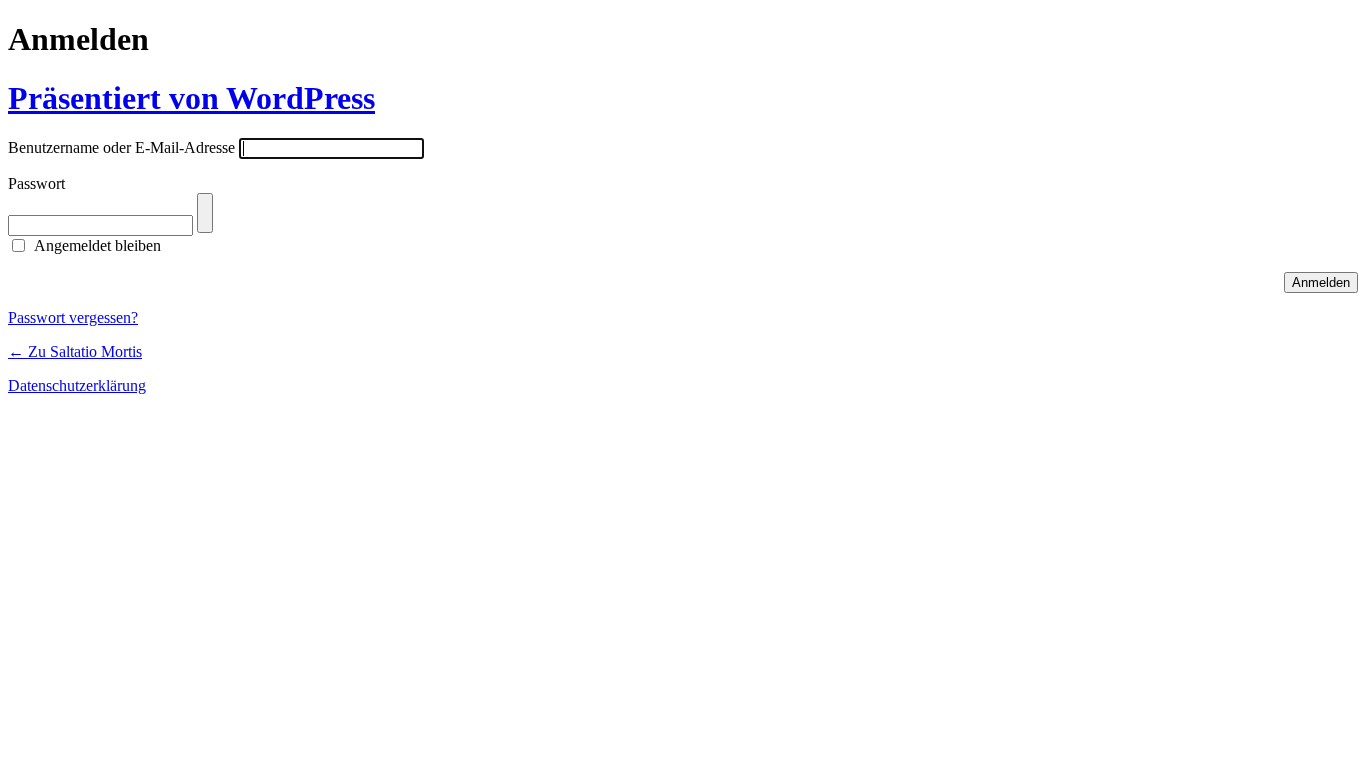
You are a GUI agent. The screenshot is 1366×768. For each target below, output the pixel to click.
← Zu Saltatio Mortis (75, 351)
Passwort (36, 183)
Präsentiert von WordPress (191, 98)
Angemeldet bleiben (97, 245)
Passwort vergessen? (73, 317)
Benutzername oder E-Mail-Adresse (121, 147)
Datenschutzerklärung (77, 385)
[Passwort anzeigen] (205, 213)
